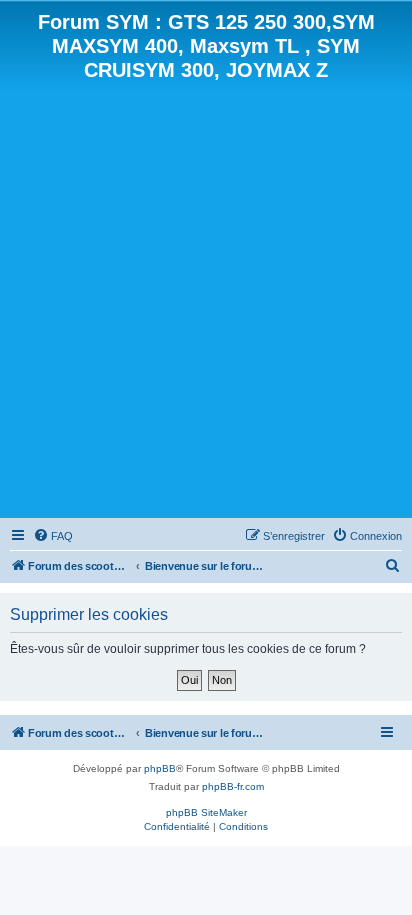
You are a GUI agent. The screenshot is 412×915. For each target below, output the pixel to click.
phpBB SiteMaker (206, 812)
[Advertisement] (206, 298)
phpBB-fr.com (233, 786)
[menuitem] (53, 536)
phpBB (160, 768)
